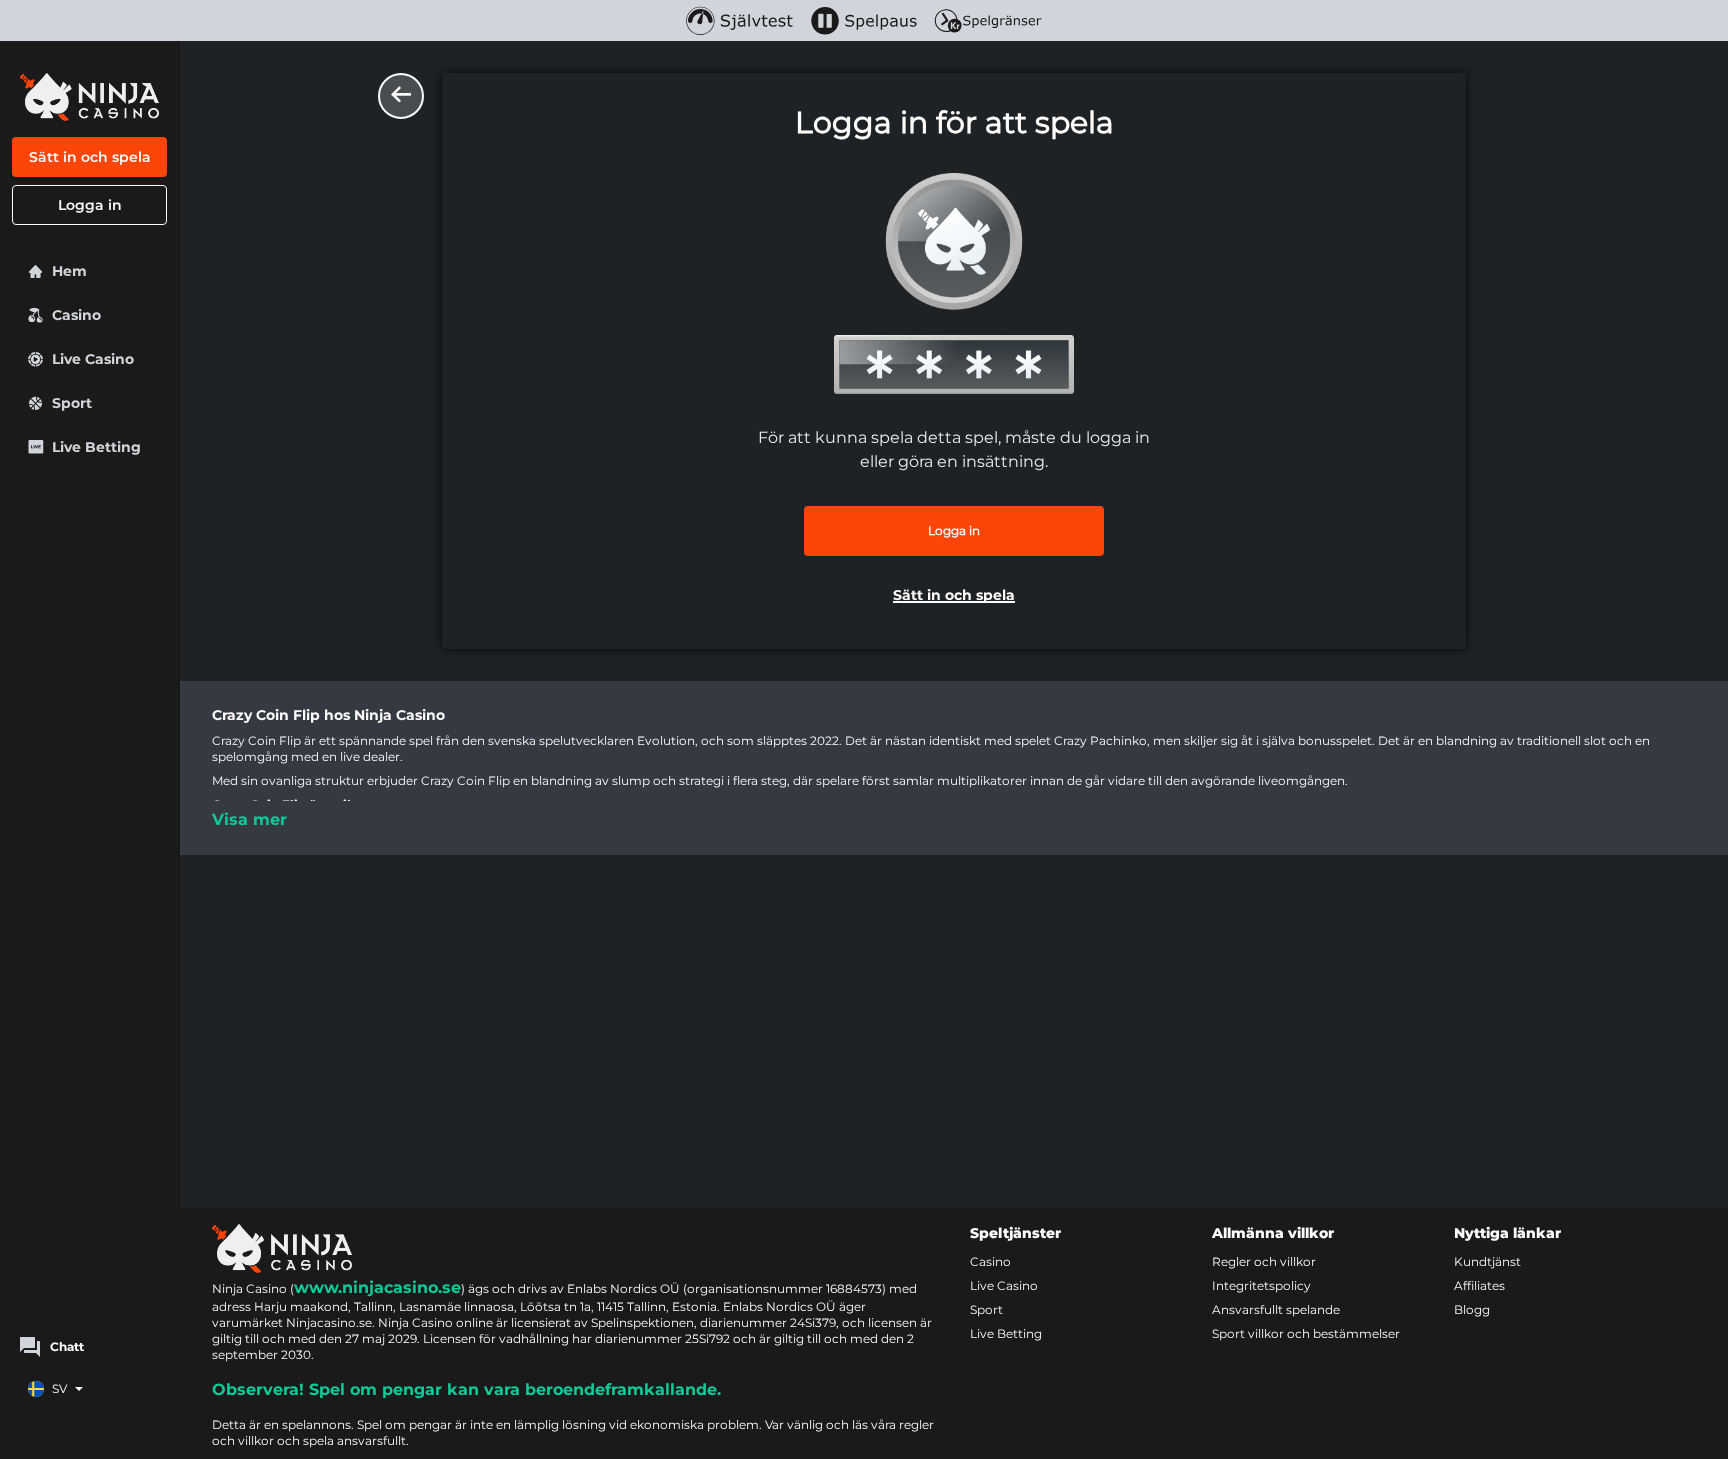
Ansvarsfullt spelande (1276, 1309)
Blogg (1472, 1309)
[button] (954, 597)
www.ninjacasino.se (377, 1287)
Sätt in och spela (90, 157)
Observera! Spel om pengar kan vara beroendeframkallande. (466, 1389)
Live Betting (1006, 1333)
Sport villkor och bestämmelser (1306, 1333)
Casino (990, 1261)
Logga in (90, 205)
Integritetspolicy (1261, 1285)
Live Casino (1004, 1285)
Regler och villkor (1264, 1261)
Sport (986, 1309)
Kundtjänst (1487, 1261)
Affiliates (1479, 1285)
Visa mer (249, 819)
